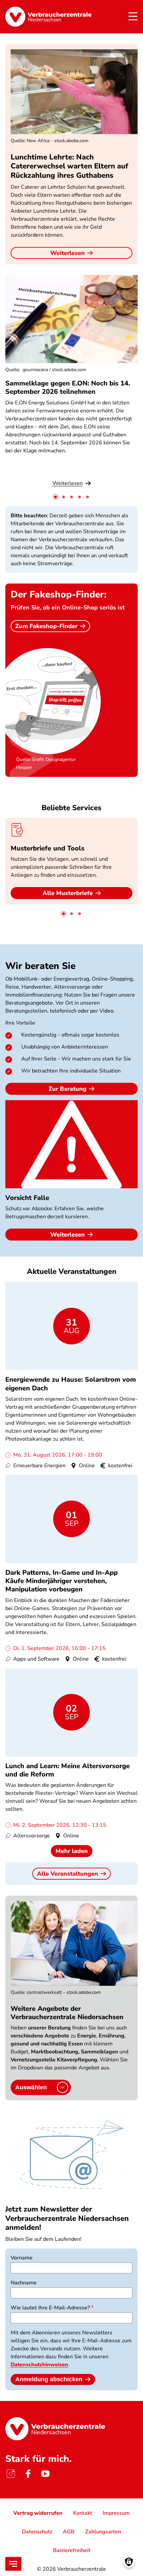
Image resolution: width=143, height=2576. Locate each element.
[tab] (56, 497)
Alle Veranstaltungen (68, 1874)
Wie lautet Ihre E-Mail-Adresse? (50, 2308)
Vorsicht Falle (27, 1198)
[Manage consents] (129, 2562)
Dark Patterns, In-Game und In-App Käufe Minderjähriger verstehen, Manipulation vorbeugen (62, 1581)
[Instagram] (11, 2474)
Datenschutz (37, 2532)
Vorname (22, 2258)
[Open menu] (13, 2564)
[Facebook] (28, 2474)
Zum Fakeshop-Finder (46, 626)
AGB (69, 2532)
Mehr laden (72, 1851)
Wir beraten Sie (40, 966)
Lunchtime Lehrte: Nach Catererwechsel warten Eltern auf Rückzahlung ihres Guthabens (69, 166)
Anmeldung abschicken (49, 2379)
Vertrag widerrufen (38, 2513)
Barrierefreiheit (72, 2550)
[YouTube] (45, 2474)
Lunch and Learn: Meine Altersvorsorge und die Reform (68, 1770)
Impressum (116, 2513)
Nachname (24, 2283)
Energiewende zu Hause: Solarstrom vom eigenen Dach (71, 1384)
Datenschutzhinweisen (39, 2365)
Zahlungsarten (103, 2532)
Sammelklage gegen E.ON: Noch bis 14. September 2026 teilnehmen (68, 387)
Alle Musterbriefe (68, 893)
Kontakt (83, 2513)
